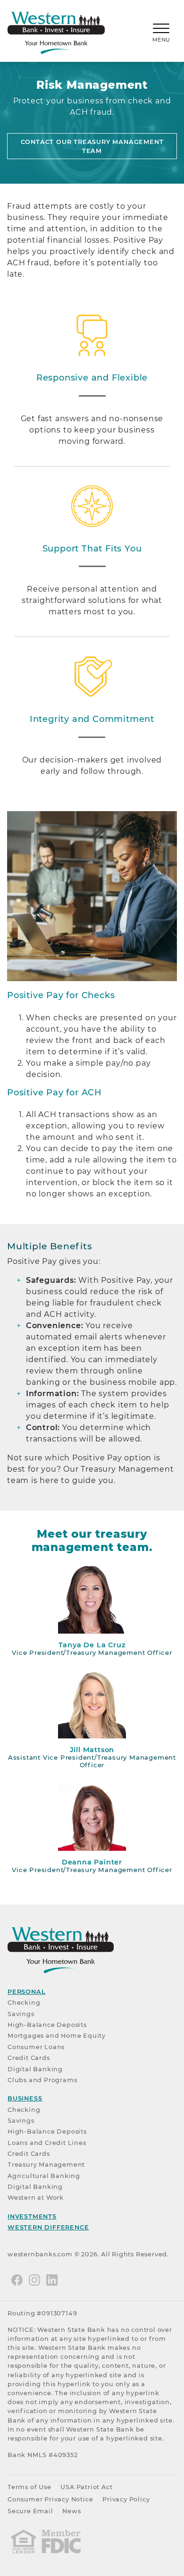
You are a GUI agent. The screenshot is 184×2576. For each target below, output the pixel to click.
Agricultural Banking (44, 2176)
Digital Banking (35, 2069)
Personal (26, 1992)
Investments (32, 2216)
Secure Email (30, 2511)
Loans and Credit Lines (47, 2143)
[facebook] (17, 2280)
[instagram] (34, 2280)
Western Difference (48, 2227)
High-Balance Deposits (47, 2025)
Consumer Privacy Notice (50, 2499)
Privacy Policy (126, 2499)
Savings (21, 2014)
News (71, 2511)
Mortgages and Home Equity (57, 2036)
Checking (24, 2003)
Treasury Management (46, 2165)
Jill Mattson (92, 1750)
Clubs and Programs (42, 2080)
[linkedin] (52, 2280)
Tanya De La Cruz (92, 1645)
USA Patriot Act (86, 2487)
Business (25, 2098)
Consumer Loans (36, 2047)
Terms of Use (29, 2487)
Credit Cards (29, 2058)
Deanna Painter (92, 1862)
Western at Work (36, 2198)
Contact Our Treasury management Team (92, 146)
